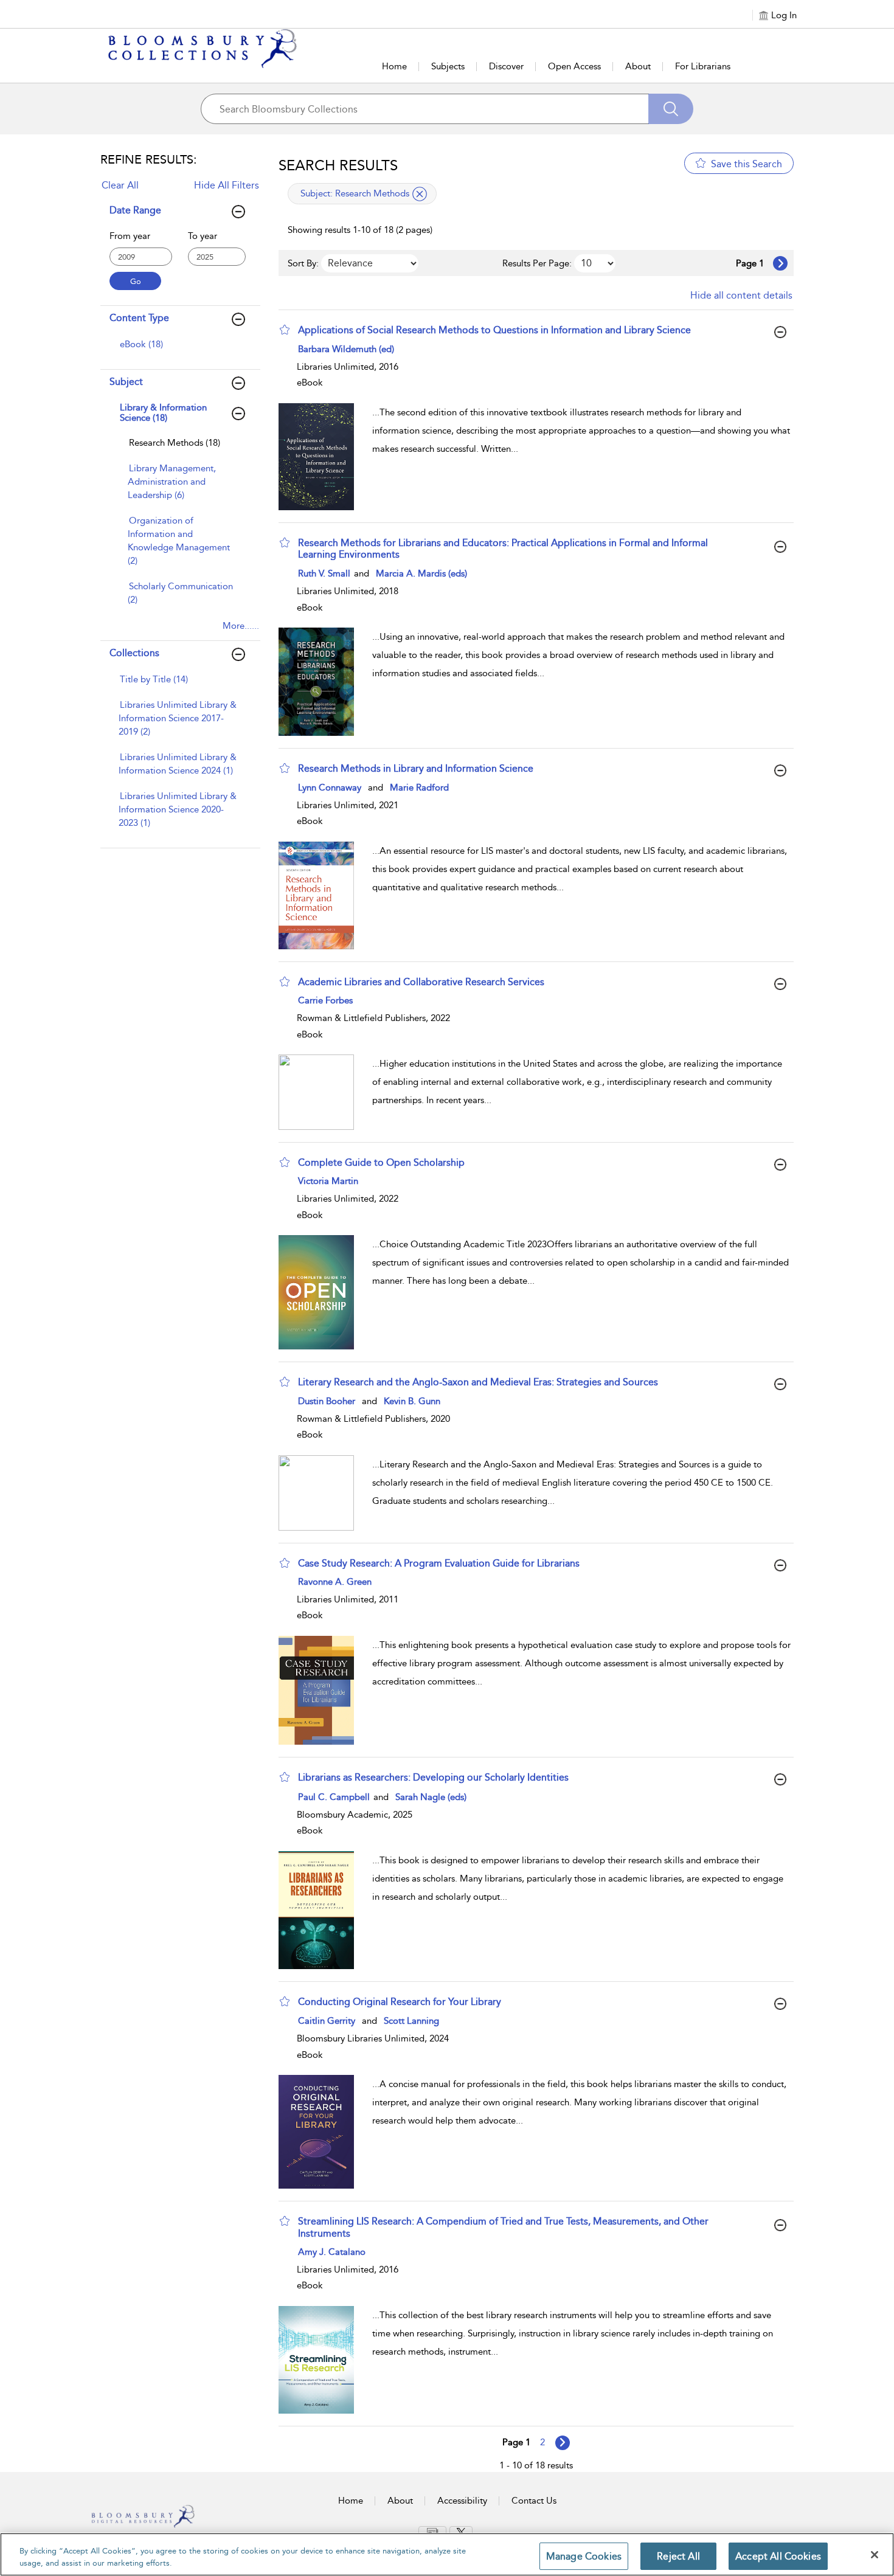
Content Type (139, 318)
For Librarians (703, 66)
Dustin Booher (327, 1401)
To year (203, 236)
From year (130, 236)
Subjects (448, 66)
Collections (134, 653)
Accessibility (462, 2501)
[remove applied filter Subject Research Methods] (420, 194)
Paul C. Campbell (335, 1797)
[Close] (875, 2555)
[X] (461, 2532)
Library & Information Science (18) (163, 413)
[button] (285, 330)
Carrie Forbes (325, 1000)
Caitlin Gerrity (327, 2021)
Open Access (574, 66)
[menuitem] (179, 350)
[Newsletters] (432, 2532)
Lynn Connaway (330, 788)
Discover (506, 66)
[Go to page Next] (563, 2443)
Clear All (120, 185)
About (638, 66)
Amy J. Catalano (332, 2252)
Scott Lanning (411, 2021)
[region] (447, 2554)
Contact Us (534, 2501)
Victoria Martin (328, 1181)
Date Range (135, 210)
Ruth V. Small (325, 573)
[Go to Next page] (780, 263)
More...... (241, 626)
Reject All (678, 2556)
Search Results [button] (338, 165)
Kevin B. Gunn (412, 1401)
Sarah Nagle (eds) (431, 1797)
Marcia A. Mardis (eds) (421, 573)
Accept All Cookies (778, 2556)
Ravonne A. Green (335, 1582)
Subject (126, 382)
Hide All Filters (227, 185)
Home (394, 66)
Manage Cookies (584, 2556)
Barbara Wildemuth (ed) (346, 349)
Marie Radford (419, 788)
